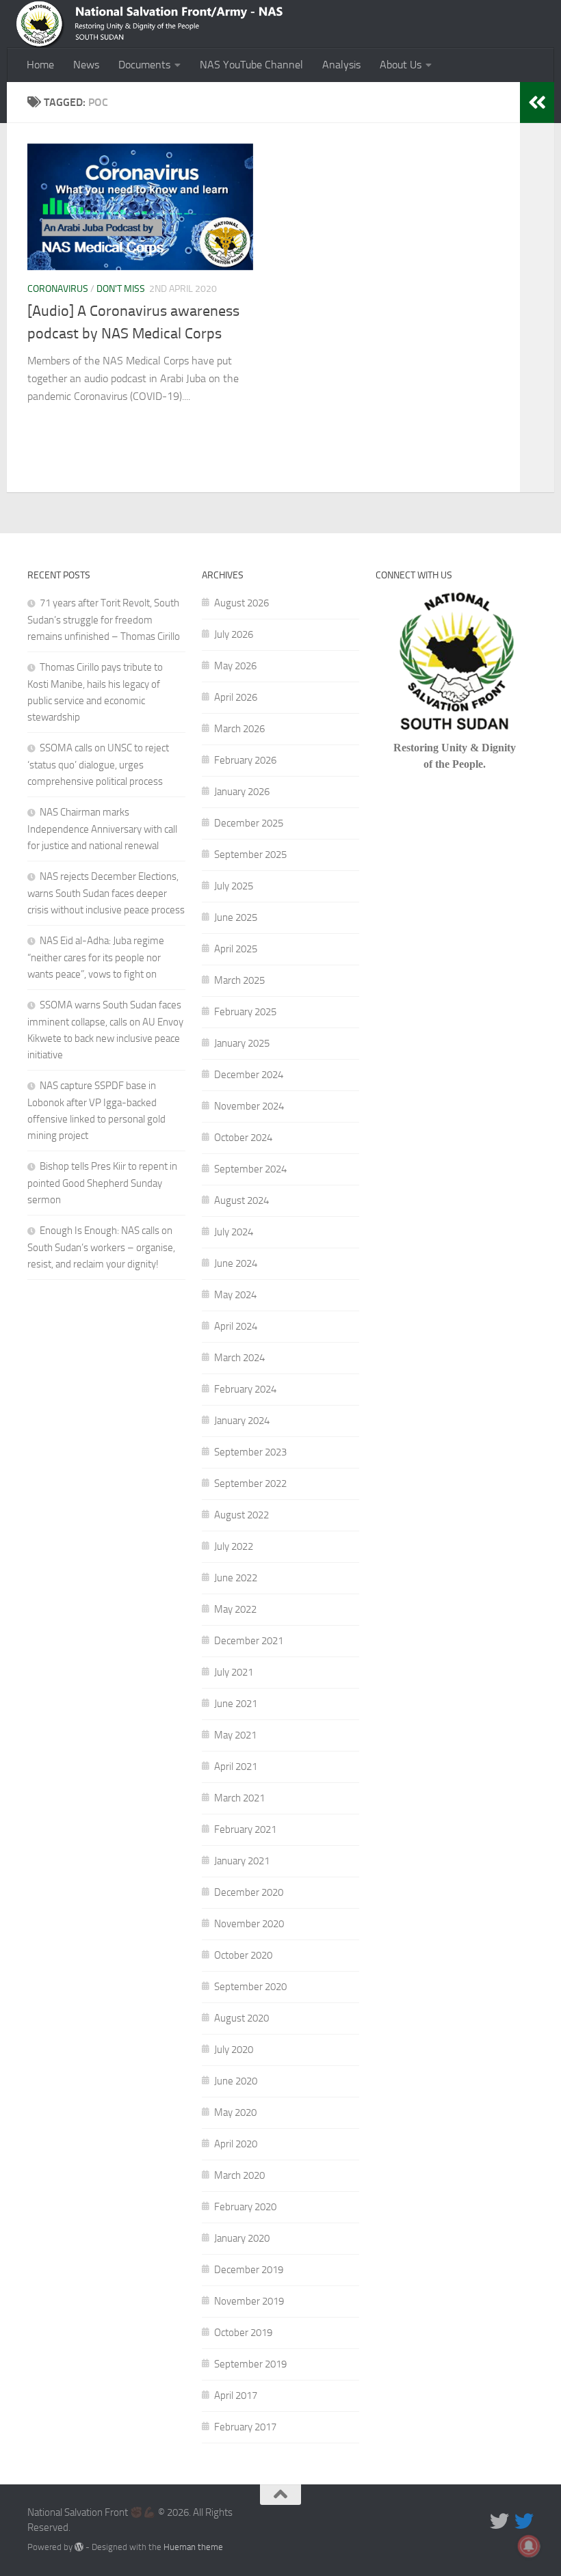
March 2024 (239, 1358)
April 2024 (236, 1326)
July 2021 (234, 1672)
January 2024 (242, 1421)
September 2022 (250, 1484)
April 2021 (236, 1767)
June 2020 (236, 2081)
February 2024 (245, 1389)
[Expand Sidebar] (537, 103)
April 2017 (236, 2396)
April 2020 (236, 2144)
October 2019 (243, 2333)
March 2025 (239, 980)
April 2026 (236, 697)
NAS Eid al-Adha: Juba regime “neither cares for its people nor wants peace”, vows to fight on (96, 957)
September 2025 (250, 855)
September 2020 (250, 1987)
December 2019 (249, 2270)
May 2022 (235, 1609)
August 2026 (242, 603)
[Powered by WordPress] (79, 2547)
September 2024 (250, 1169)
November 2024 (249, 1106)
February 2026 (245, 760)
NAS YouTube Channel (251, 65)
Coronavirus (58, 289)
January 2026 (242, 792)
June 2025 (236, 917)
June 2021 (236, 1704)
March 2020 (239, 2175)
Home (40, 65)
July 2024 (234, 1232)
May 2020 (235, 2112)
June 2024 (236, 1263)
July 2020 (234, 2050)
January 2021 (242, 1861)
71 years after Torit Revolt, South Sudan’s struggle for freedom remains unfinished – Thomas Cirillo (104, 620)
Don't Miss (121, 289)
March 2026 (239, 729)
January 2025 (242, 1043)
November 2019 (249, 2301)
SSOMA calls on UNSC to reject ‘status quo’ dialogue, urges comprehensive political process (98, 765)
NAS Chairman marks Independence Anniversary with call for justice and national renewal (102, 829)
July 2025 (234, 886)
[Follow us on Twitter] (499, 2521)
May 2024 (235, 1295)
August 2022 (242, 1515)
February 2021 (245, 1829)
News (86, 65)
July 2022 (234, 1546)
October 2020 (243, 1955)
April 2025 (236, 949)
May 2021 (235, 1735)
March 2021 (239, 1798)
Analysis (341, 65)
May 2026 (235, 666)
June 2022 (236, 1578)
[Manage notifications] (529, 2546)
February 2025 (245, 1012)
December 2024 (249, 1075)
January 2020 (242, 2238)
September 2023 (250, 1452)
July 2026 (234, 634)
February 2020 (245, 2207)
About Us (401, 65)
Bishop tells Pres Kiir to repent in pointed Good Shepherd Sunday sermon (102, 1183)
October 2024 (243, 1138)
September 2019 (250, 2364)
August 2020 (242, 2018)
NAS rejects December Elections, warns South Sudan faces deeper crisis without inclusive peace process (106, 893)
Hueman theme (193, 2547)
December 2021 (249, 1641)
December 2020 (249, 1892)
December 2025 (249, 823)
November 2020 (249, 1924)
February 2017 (245, 2427)
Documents (144, 65)
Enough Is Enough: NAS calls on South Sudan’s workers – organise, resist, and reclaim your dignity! (101, 1247)
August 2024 (242, 1200)
